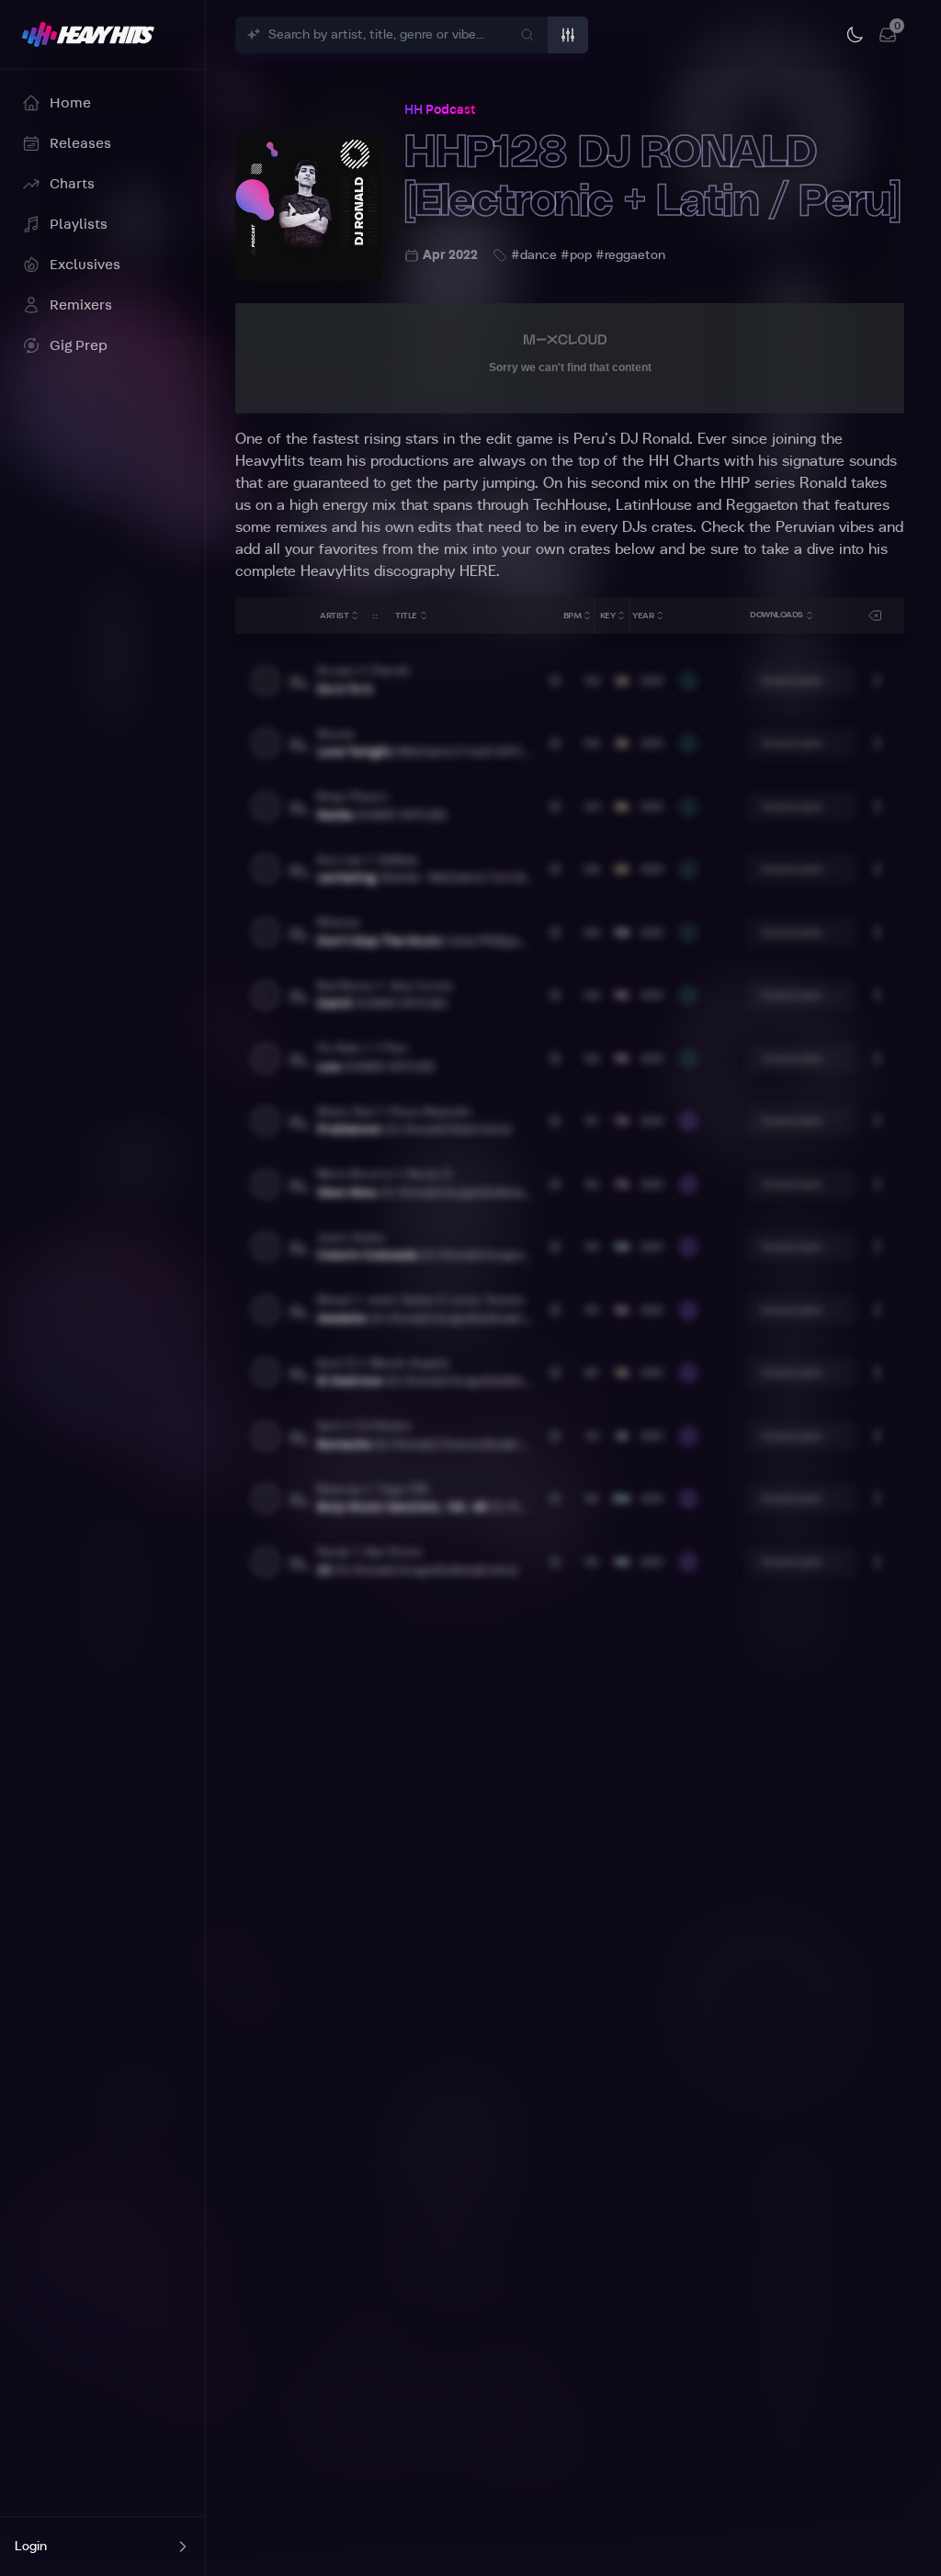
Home (70, 103)
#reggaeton (630, 255)
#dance (534, 255)
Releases (80, 143)
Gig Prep (79, 345)
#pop (576, 255)
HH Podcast (440, 110)
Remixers (81, 305)
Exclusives (85, 265)
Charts (72, 184)
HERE (478, 571)
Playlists (79, 224)
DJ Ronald (655, 439)
